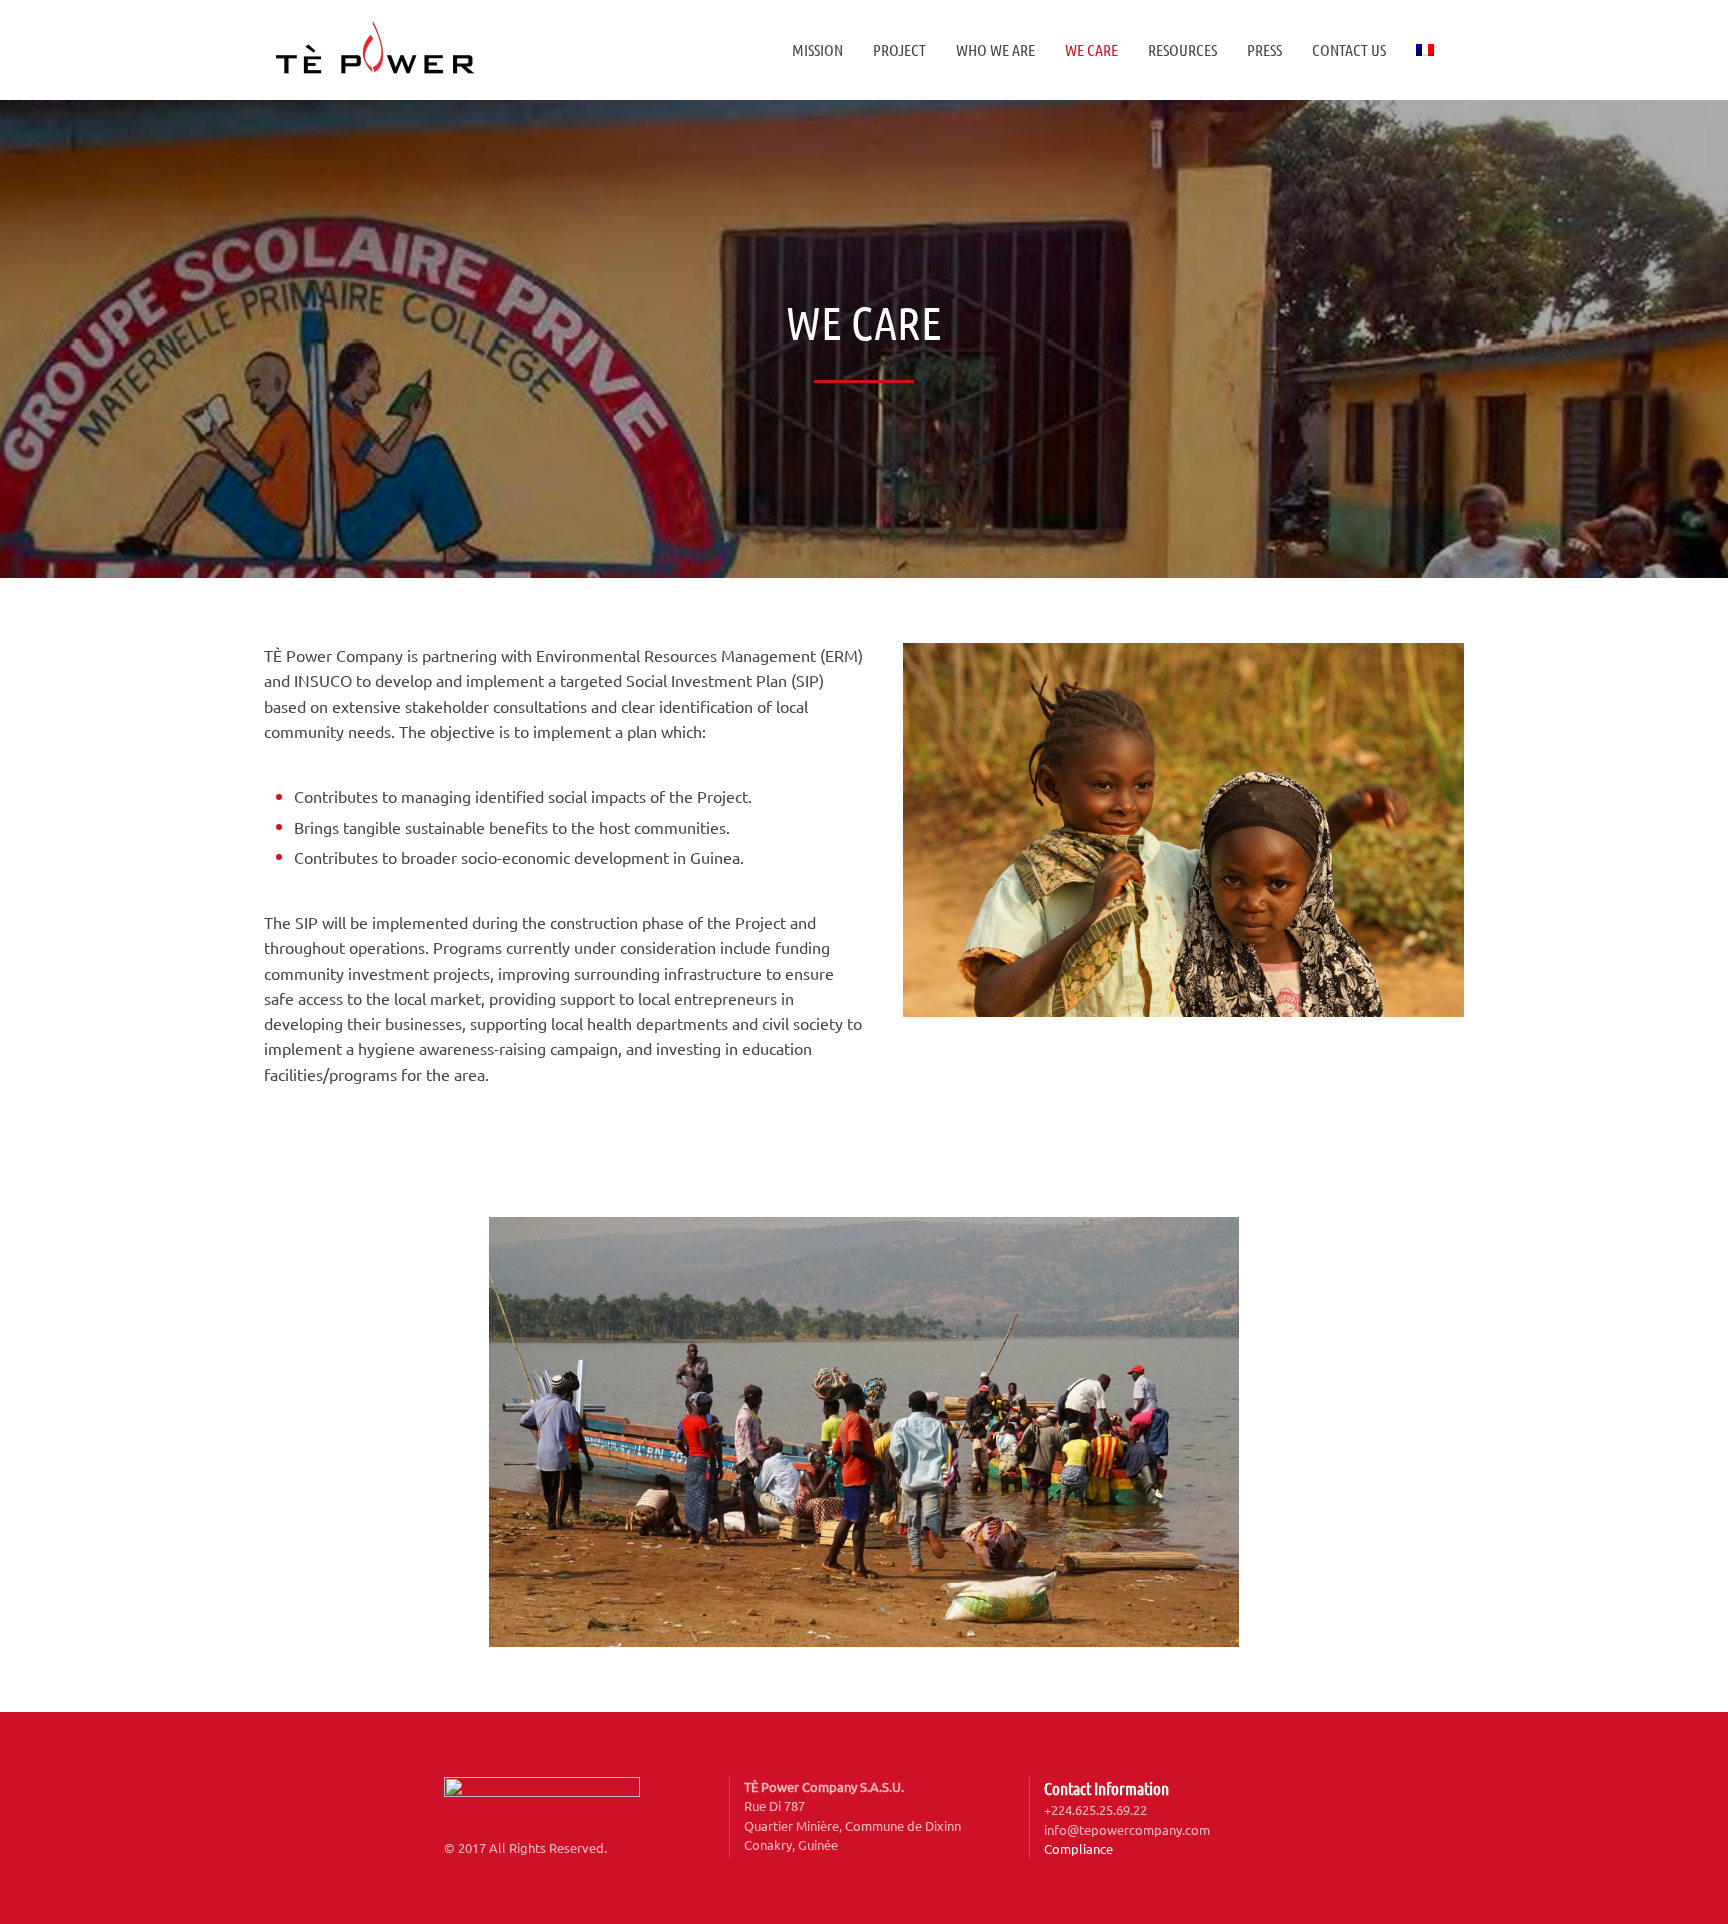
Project (899, 49)
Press (1264, 49)
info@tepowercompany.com (1127, 1829)
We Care (1091, 49)
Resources (1182, 49)
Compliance (1078, 1848)
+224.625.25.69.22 (1095, 1809)
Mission (817, 49)
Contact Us (1349, 49)
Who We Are (995, 49)
